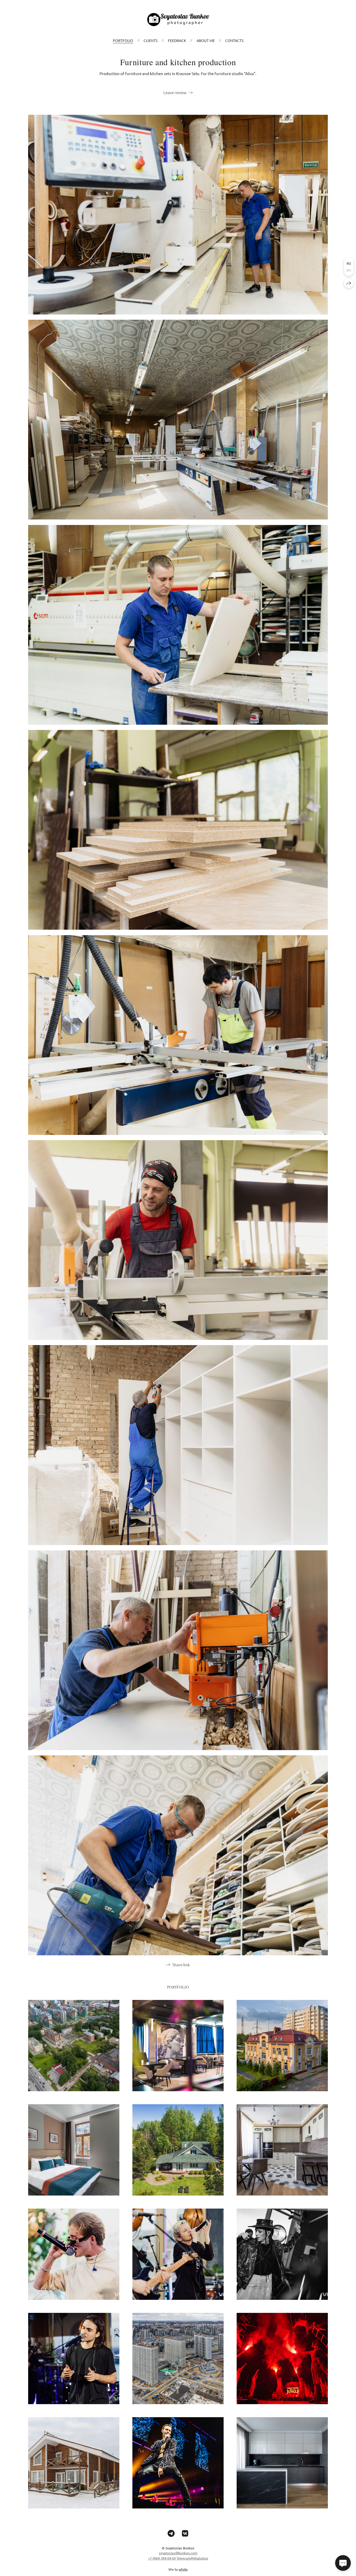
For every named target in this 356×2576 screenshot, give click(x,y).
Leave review (175, 92)
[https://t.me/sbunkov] (171, 2533)
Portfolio (123, 40)
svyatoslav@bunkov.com (178, 2553)
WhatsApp (200, 2558)
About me (206, 40)
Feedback (177, 40)
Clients (151, 40)
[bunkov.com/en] (178, 20)
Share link (181, 1965)
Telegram (184, 2558)
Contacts (234, 40)
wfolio (183, 2569)
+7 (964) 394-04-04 (162, 2558)
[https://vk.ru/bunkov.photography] (185, 2533)
